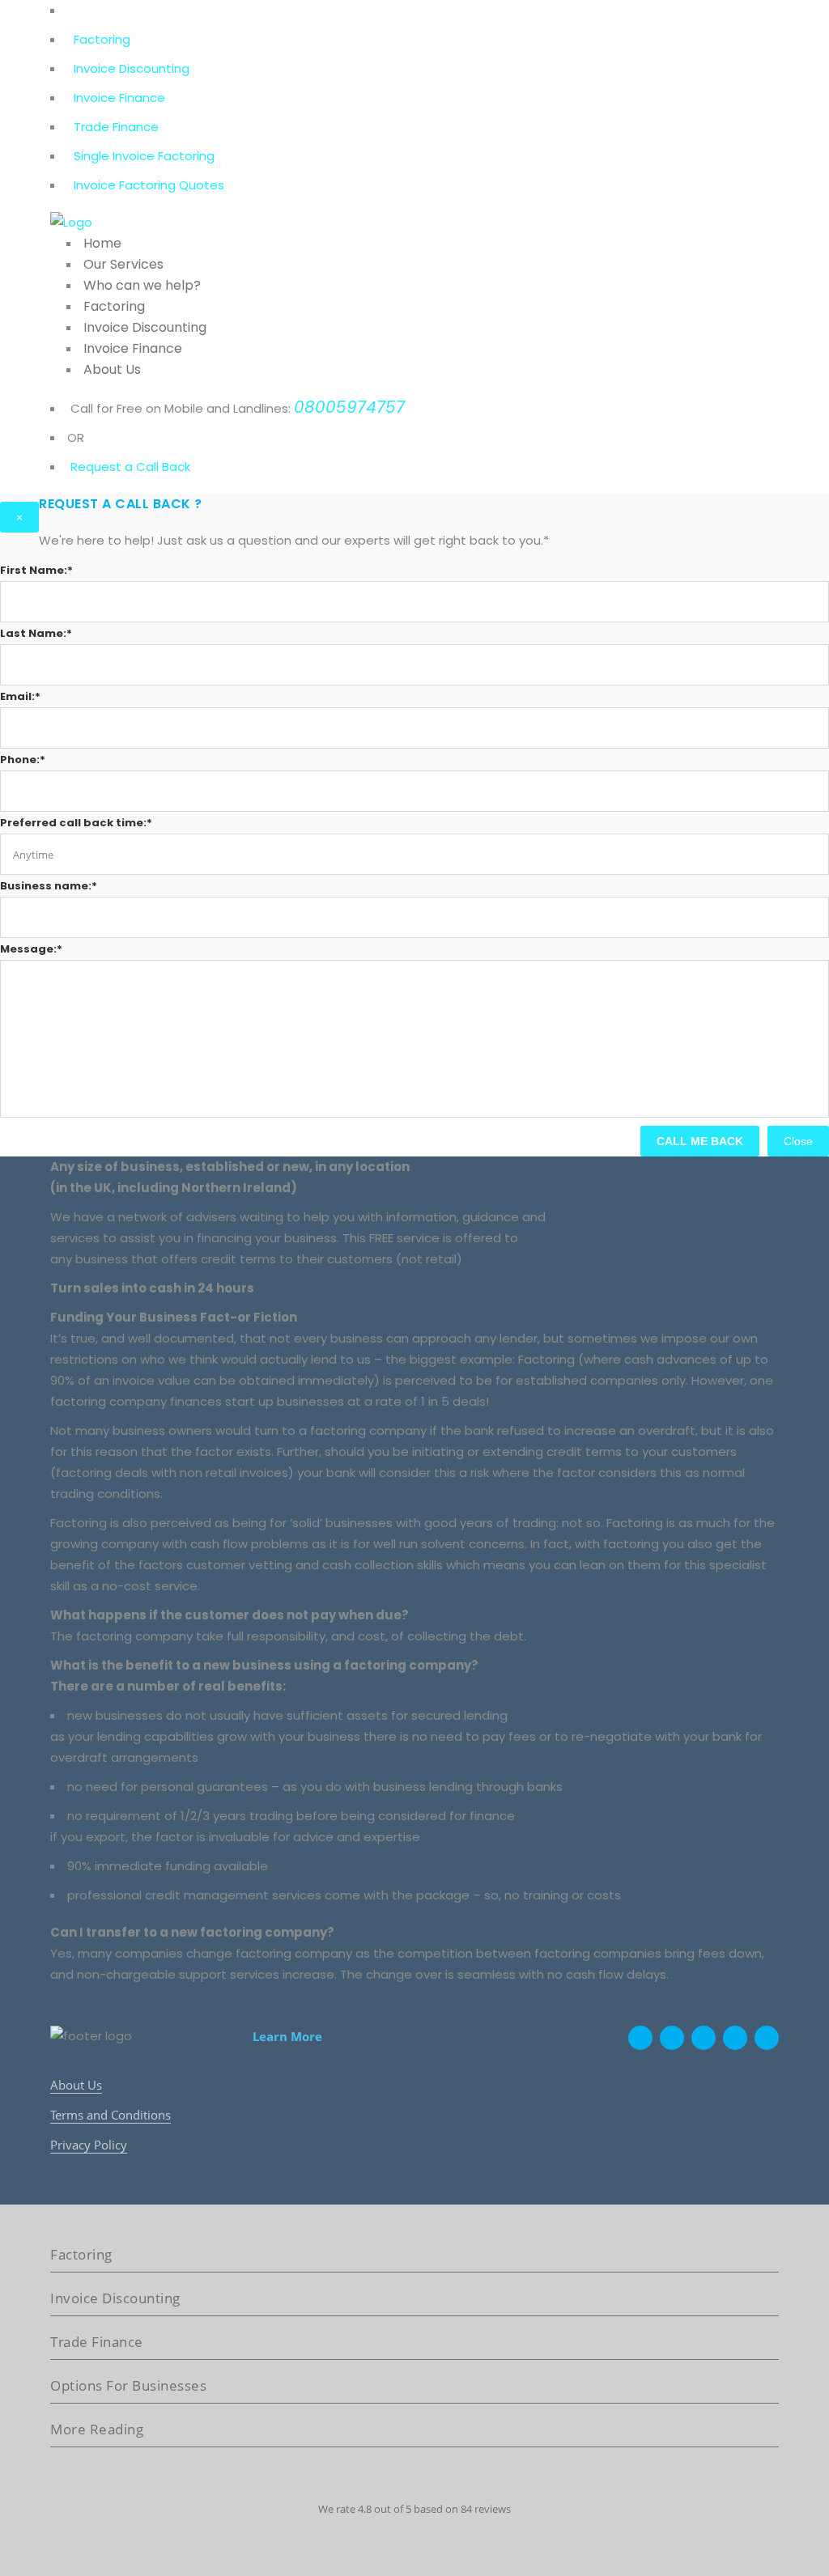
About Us (112, 369)
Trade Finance (116, 127)
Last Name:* (36, 633)
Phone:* (23, 760)
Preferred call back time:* (76, 823)
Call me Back (700, 1141)
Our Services (123, 264)
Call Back (162, 467)
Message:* (31, 949)
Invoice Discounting (132, 68)
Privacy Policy (89, 2145)
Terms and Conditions (111, 2115)
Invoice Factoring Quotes (149, 185)
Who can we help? (142, 285)
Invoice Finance (119, 98)
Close (798, 1141)
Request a (102, 467)
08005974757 (349, 407)
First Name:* (36, 570)
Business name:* (49, 886)
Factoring (102, 39)
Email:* (20, 696)
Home (102, 243)
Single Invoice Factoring (144, 156)
